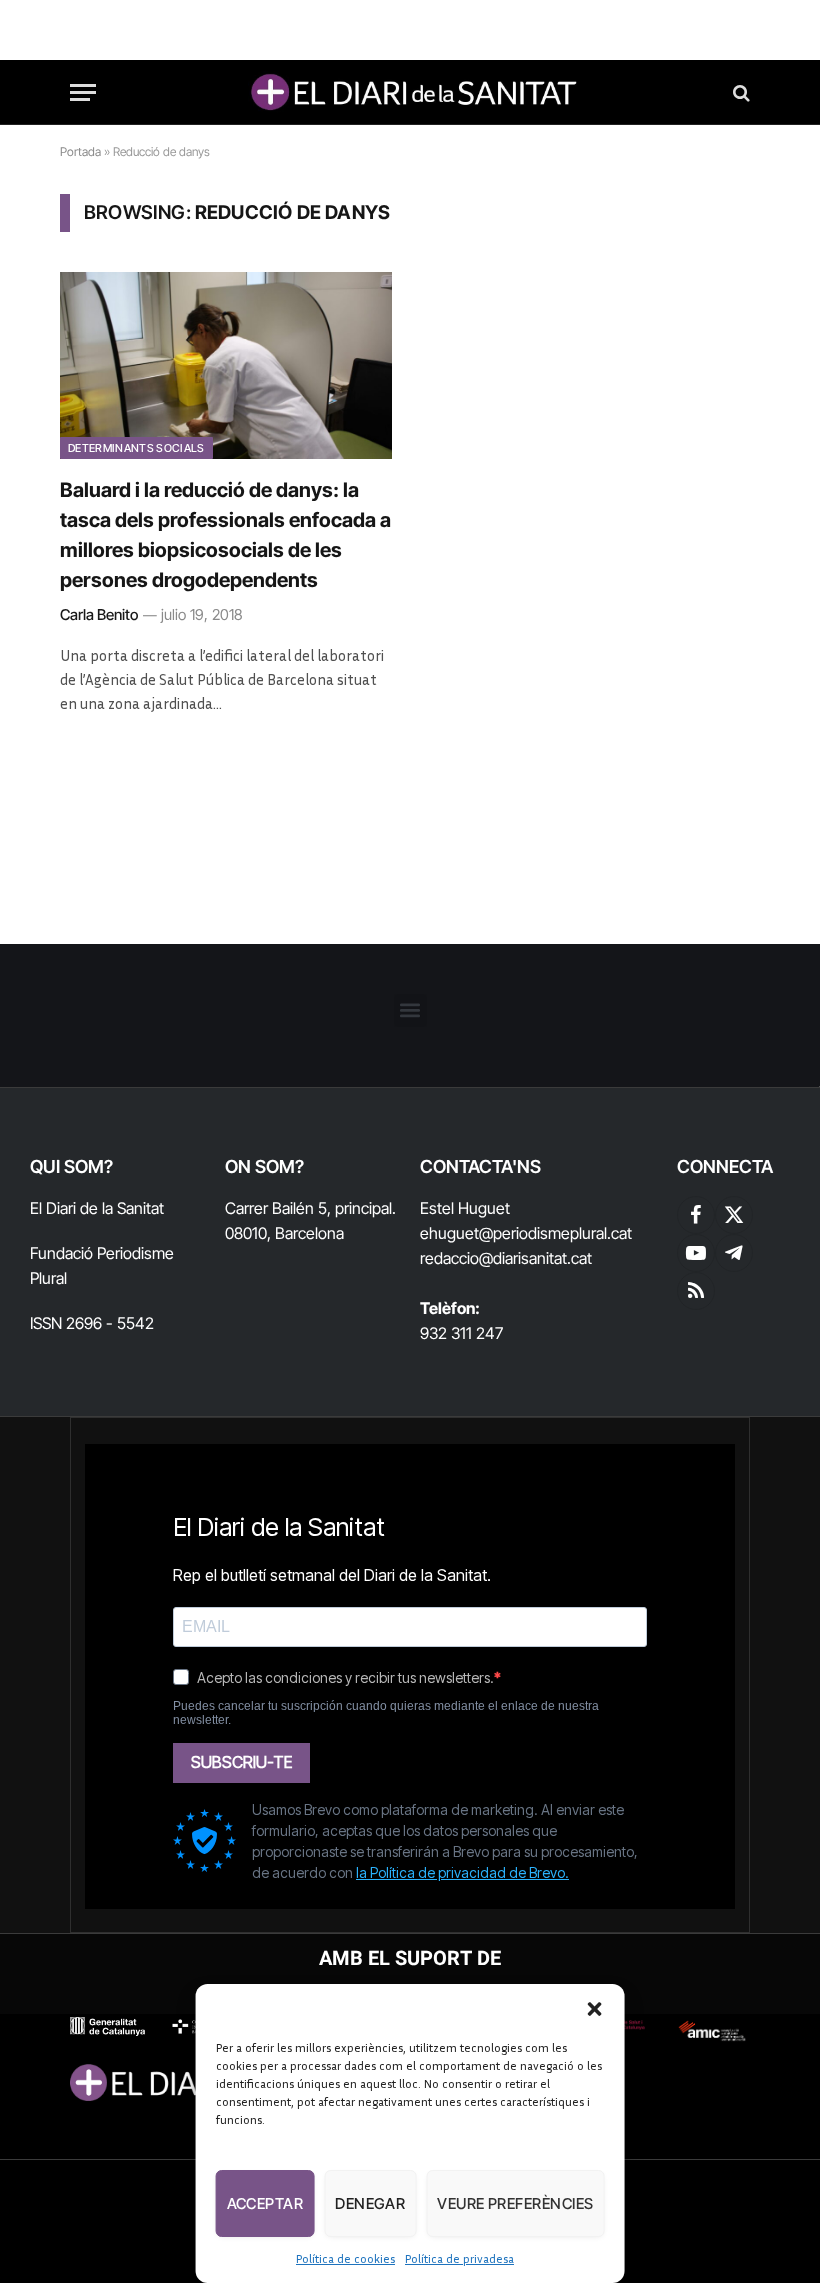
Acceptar (265, 2203)
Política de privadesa (459, 2258)
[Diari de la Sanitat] (410, 92)
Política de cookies (345, 2258)
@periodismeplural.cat (555, 1233)
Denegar (370, 2203)
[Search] (739, 92)
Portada (80, 151)
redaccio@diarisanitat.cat (506, 1258)
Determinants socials (136, 448)
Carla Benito (99, 614)
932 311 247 (461, 1333)
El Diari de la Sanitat (97, 1208)
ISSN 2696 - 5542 (92, 1323)
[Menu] (83, 92)
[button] (594, 2009)
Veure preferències (515, 2203)
